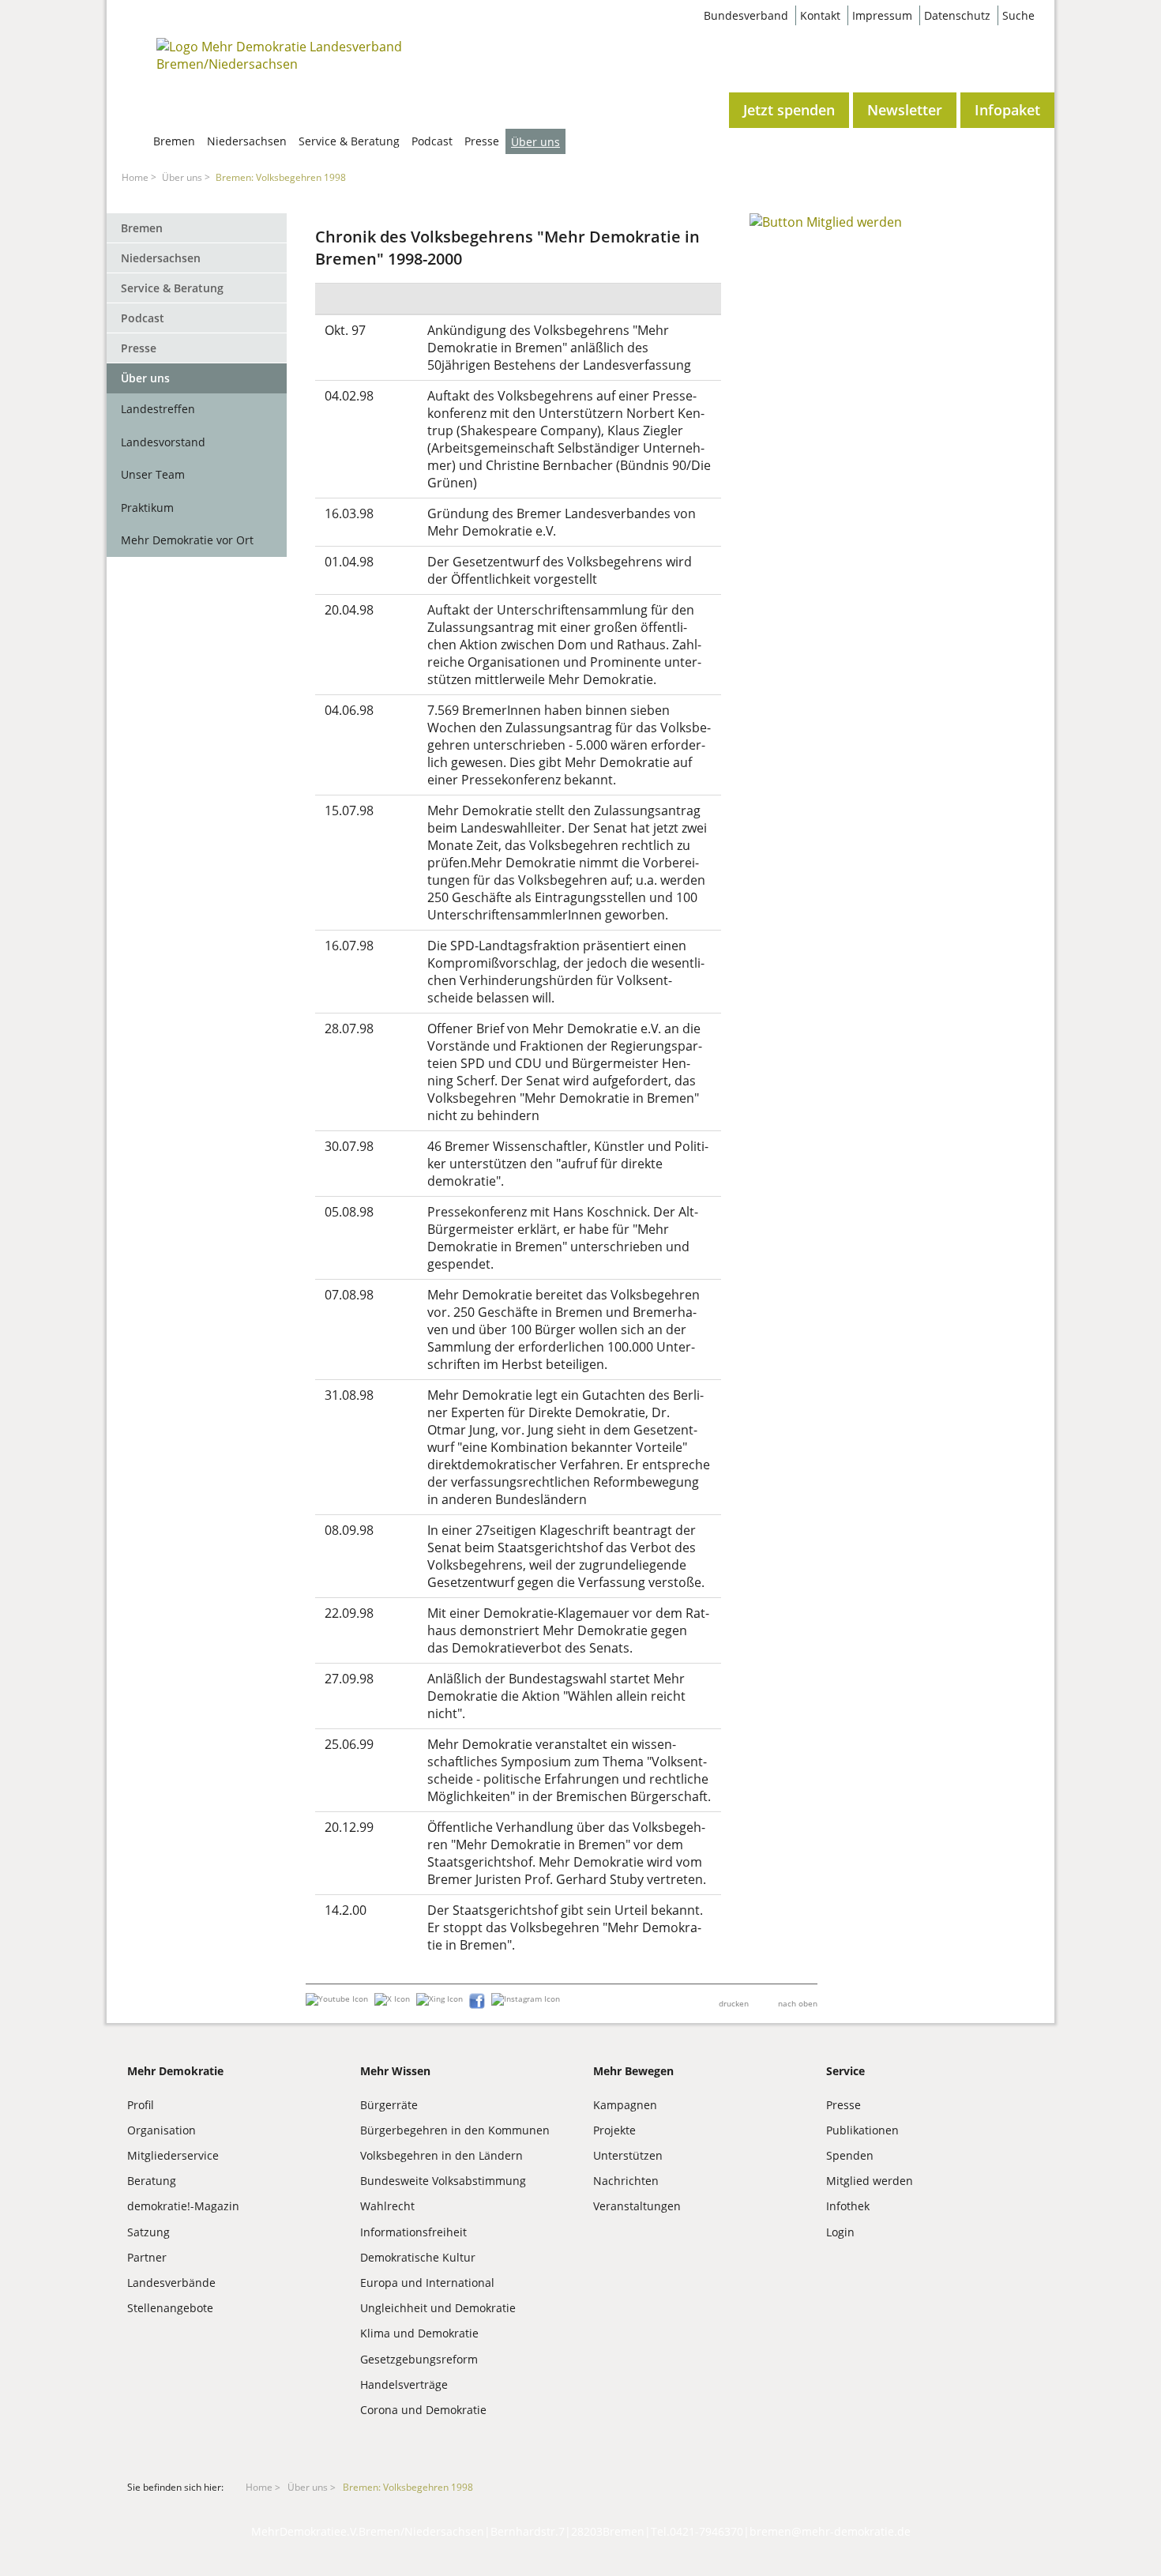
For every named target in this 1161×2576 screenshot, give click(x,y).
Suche (1018, 15)
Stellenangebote (170, 2308)
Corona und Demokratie (423, 2410)
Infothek (848, 2206)
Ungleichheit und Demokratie (438, 2308)
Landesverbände (171, 2283)
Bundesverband (746, 15)
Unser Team (153, 474)
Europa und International (427, 2283)
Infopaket (1007, 110)
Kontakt (820, 15)
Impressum (882, 15)
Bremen (174, 141)
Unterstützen (628, 2155)
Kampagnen (625, 2105)
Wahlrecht (387, 2206)
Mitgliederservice (173, 2155)
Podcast (432, 141)
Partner (147, 2257)
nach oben (798, 2003)
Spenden (850, 2155)
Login (840, 2232)
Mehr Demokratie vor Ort (187, 540)
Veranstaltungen (637, 2206)
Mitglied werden (870, 2181)
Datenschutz (957, 15)
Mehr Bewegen (633, 2071)
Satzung (148, 2232)
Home (135, 177)
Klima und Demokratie (419, 2333)
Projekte (614, 2130)
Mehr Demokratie (175, 2071)
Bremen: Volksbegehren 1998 (281, 177)
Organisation (162, 2130)
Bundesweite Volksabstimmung (443, 2181)
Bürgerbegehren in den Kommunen (455, 2130)
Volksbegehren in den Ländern (441, 2155)
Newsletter (905, 110)
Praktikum (147, 508)
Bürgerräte (389, 2105)
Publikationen (862, 2130)
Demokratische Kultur (418, 2257)
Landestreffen (158, 409)
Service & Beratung (349, 141)
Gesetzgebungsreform (419, 2359)
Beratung (152, 2181)
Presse (482, 141)
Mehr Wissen (395, 2071)
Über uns (535, 142)
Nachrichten (626, 2181)
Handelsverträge (404, 2384)
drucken (734, 2003)
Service (845, 2071)
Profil (141, 2105)
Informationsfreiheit (413, 2232)
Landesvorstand (163, 442)
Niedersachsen (247, 141)
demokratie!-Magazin (183, 2206)
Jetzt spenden (789, 110)
